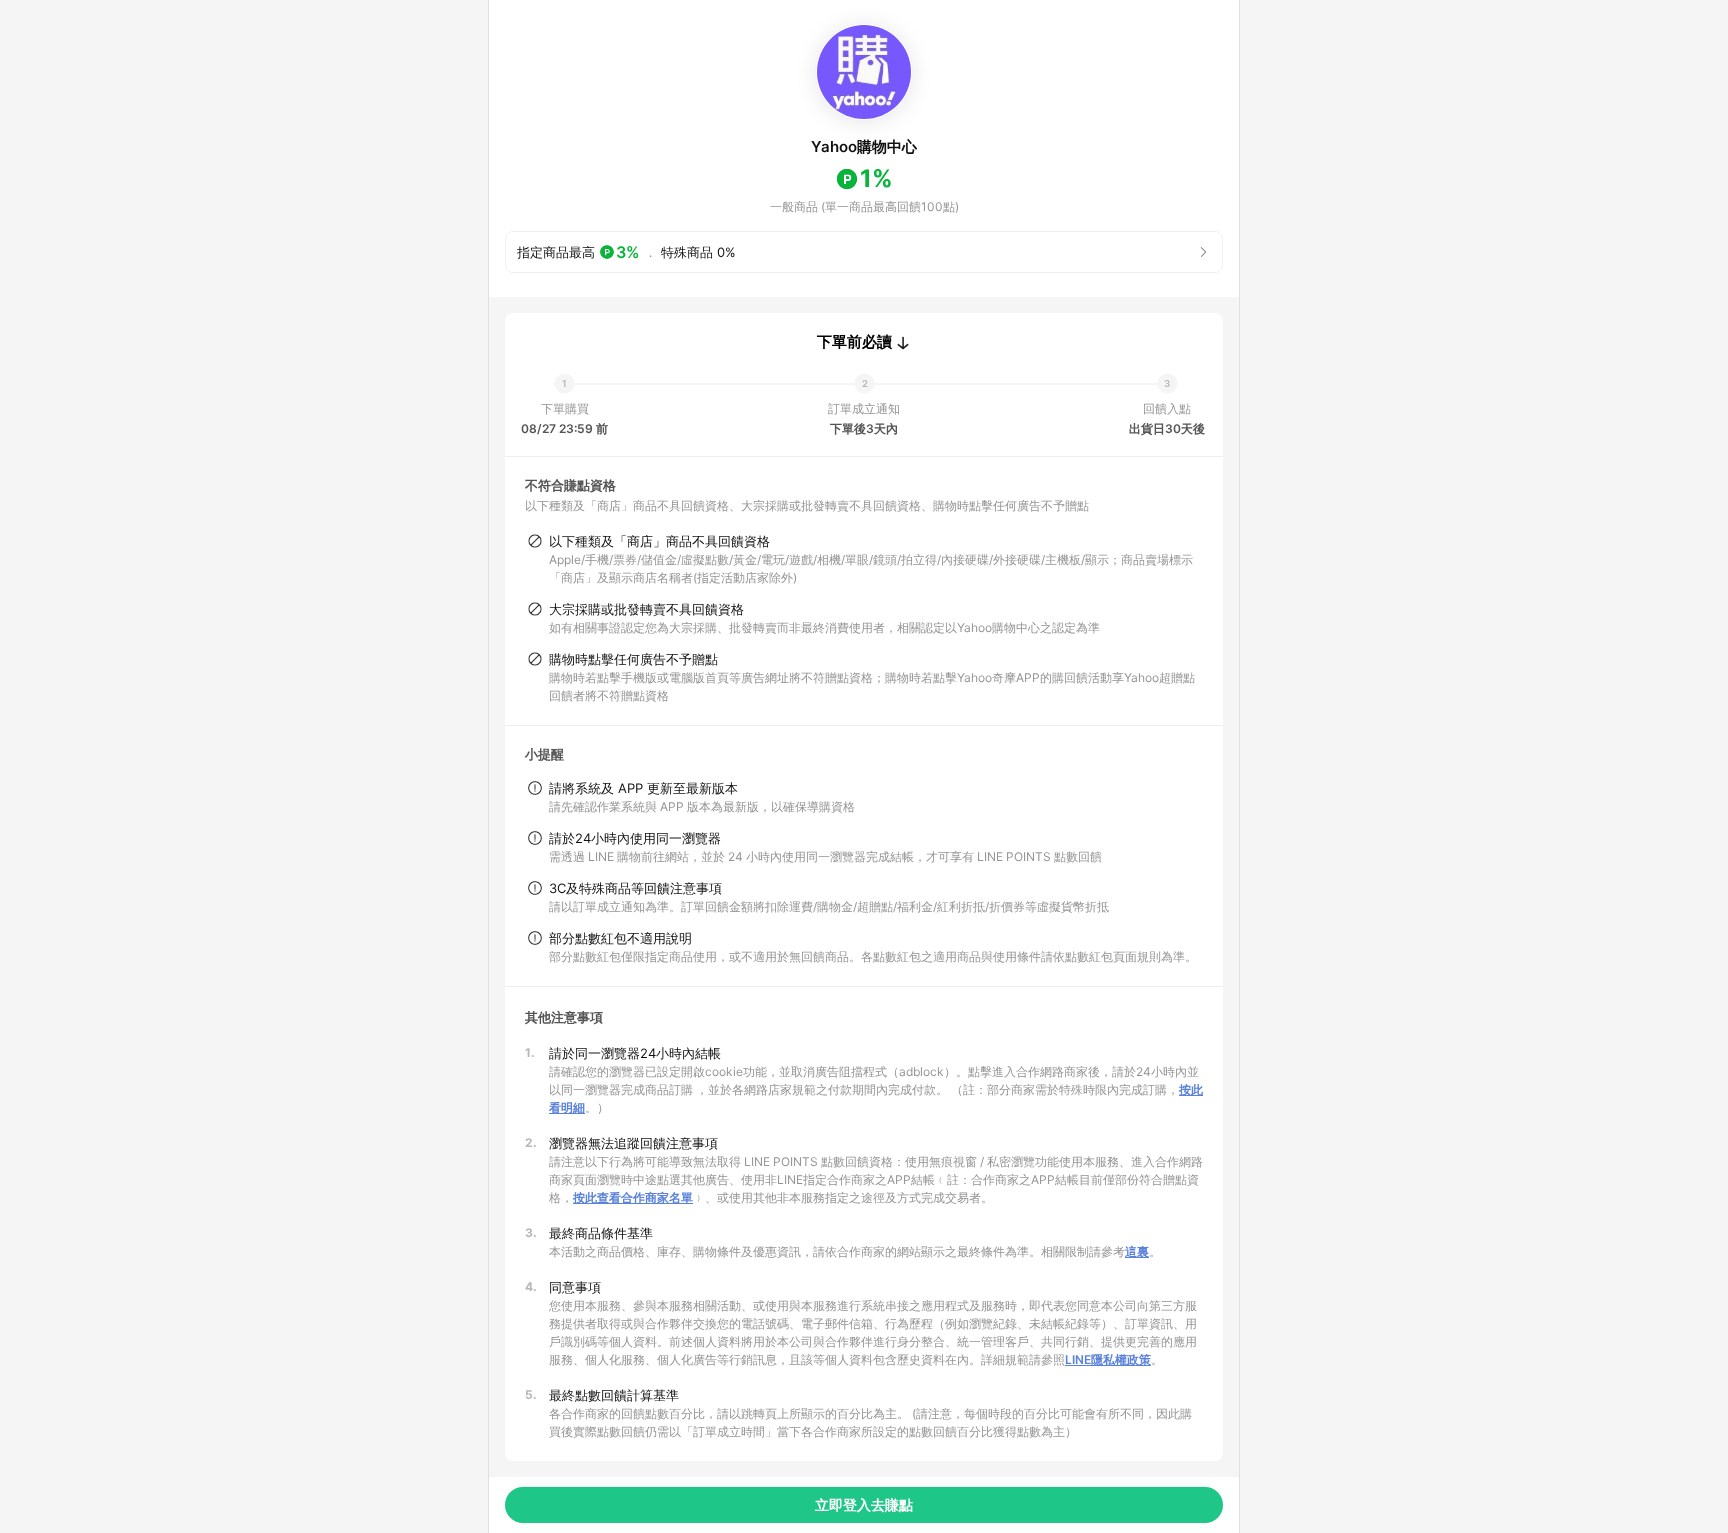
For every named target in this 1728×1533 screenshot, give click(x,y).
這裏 (1137, 1251)
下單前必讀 (854, 342)
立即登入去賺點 (864, 1504)
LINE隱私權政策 (1108, 1359)
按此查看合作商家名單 (633, 1197)
